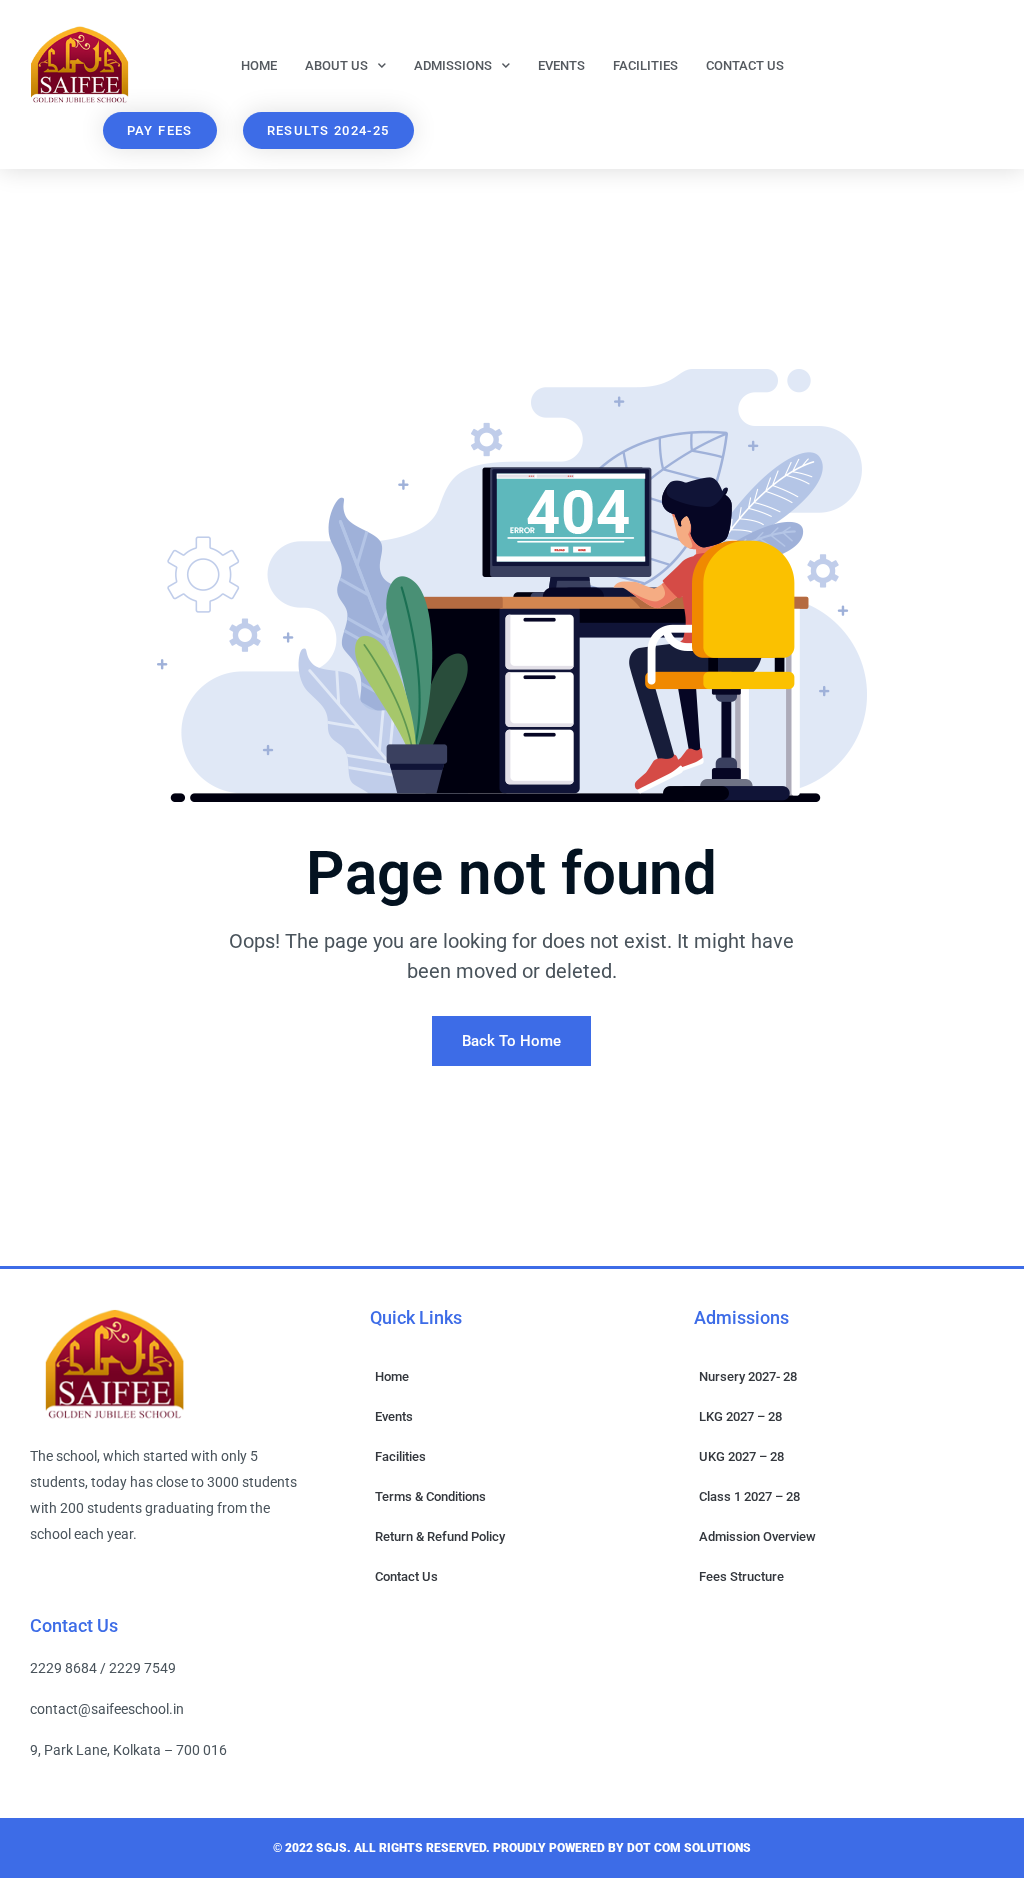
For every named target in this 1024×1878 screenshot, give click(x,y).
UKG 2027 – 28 (741, 1456)
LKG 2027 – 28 (740, 1416)
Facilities (645, 65)
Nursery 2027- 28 (748, 1376)
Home (259, 65)
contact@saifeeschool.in (107, 1709)
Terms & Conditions (430, 1496)
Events (561, 65)
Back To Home (511, 1041)
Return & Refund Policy (440, 1536)
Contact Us (745, 65)
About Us (336, 65)
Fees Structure (741, 1576)
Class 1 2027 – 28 (749, 1496)
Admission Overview (757, 1536)
